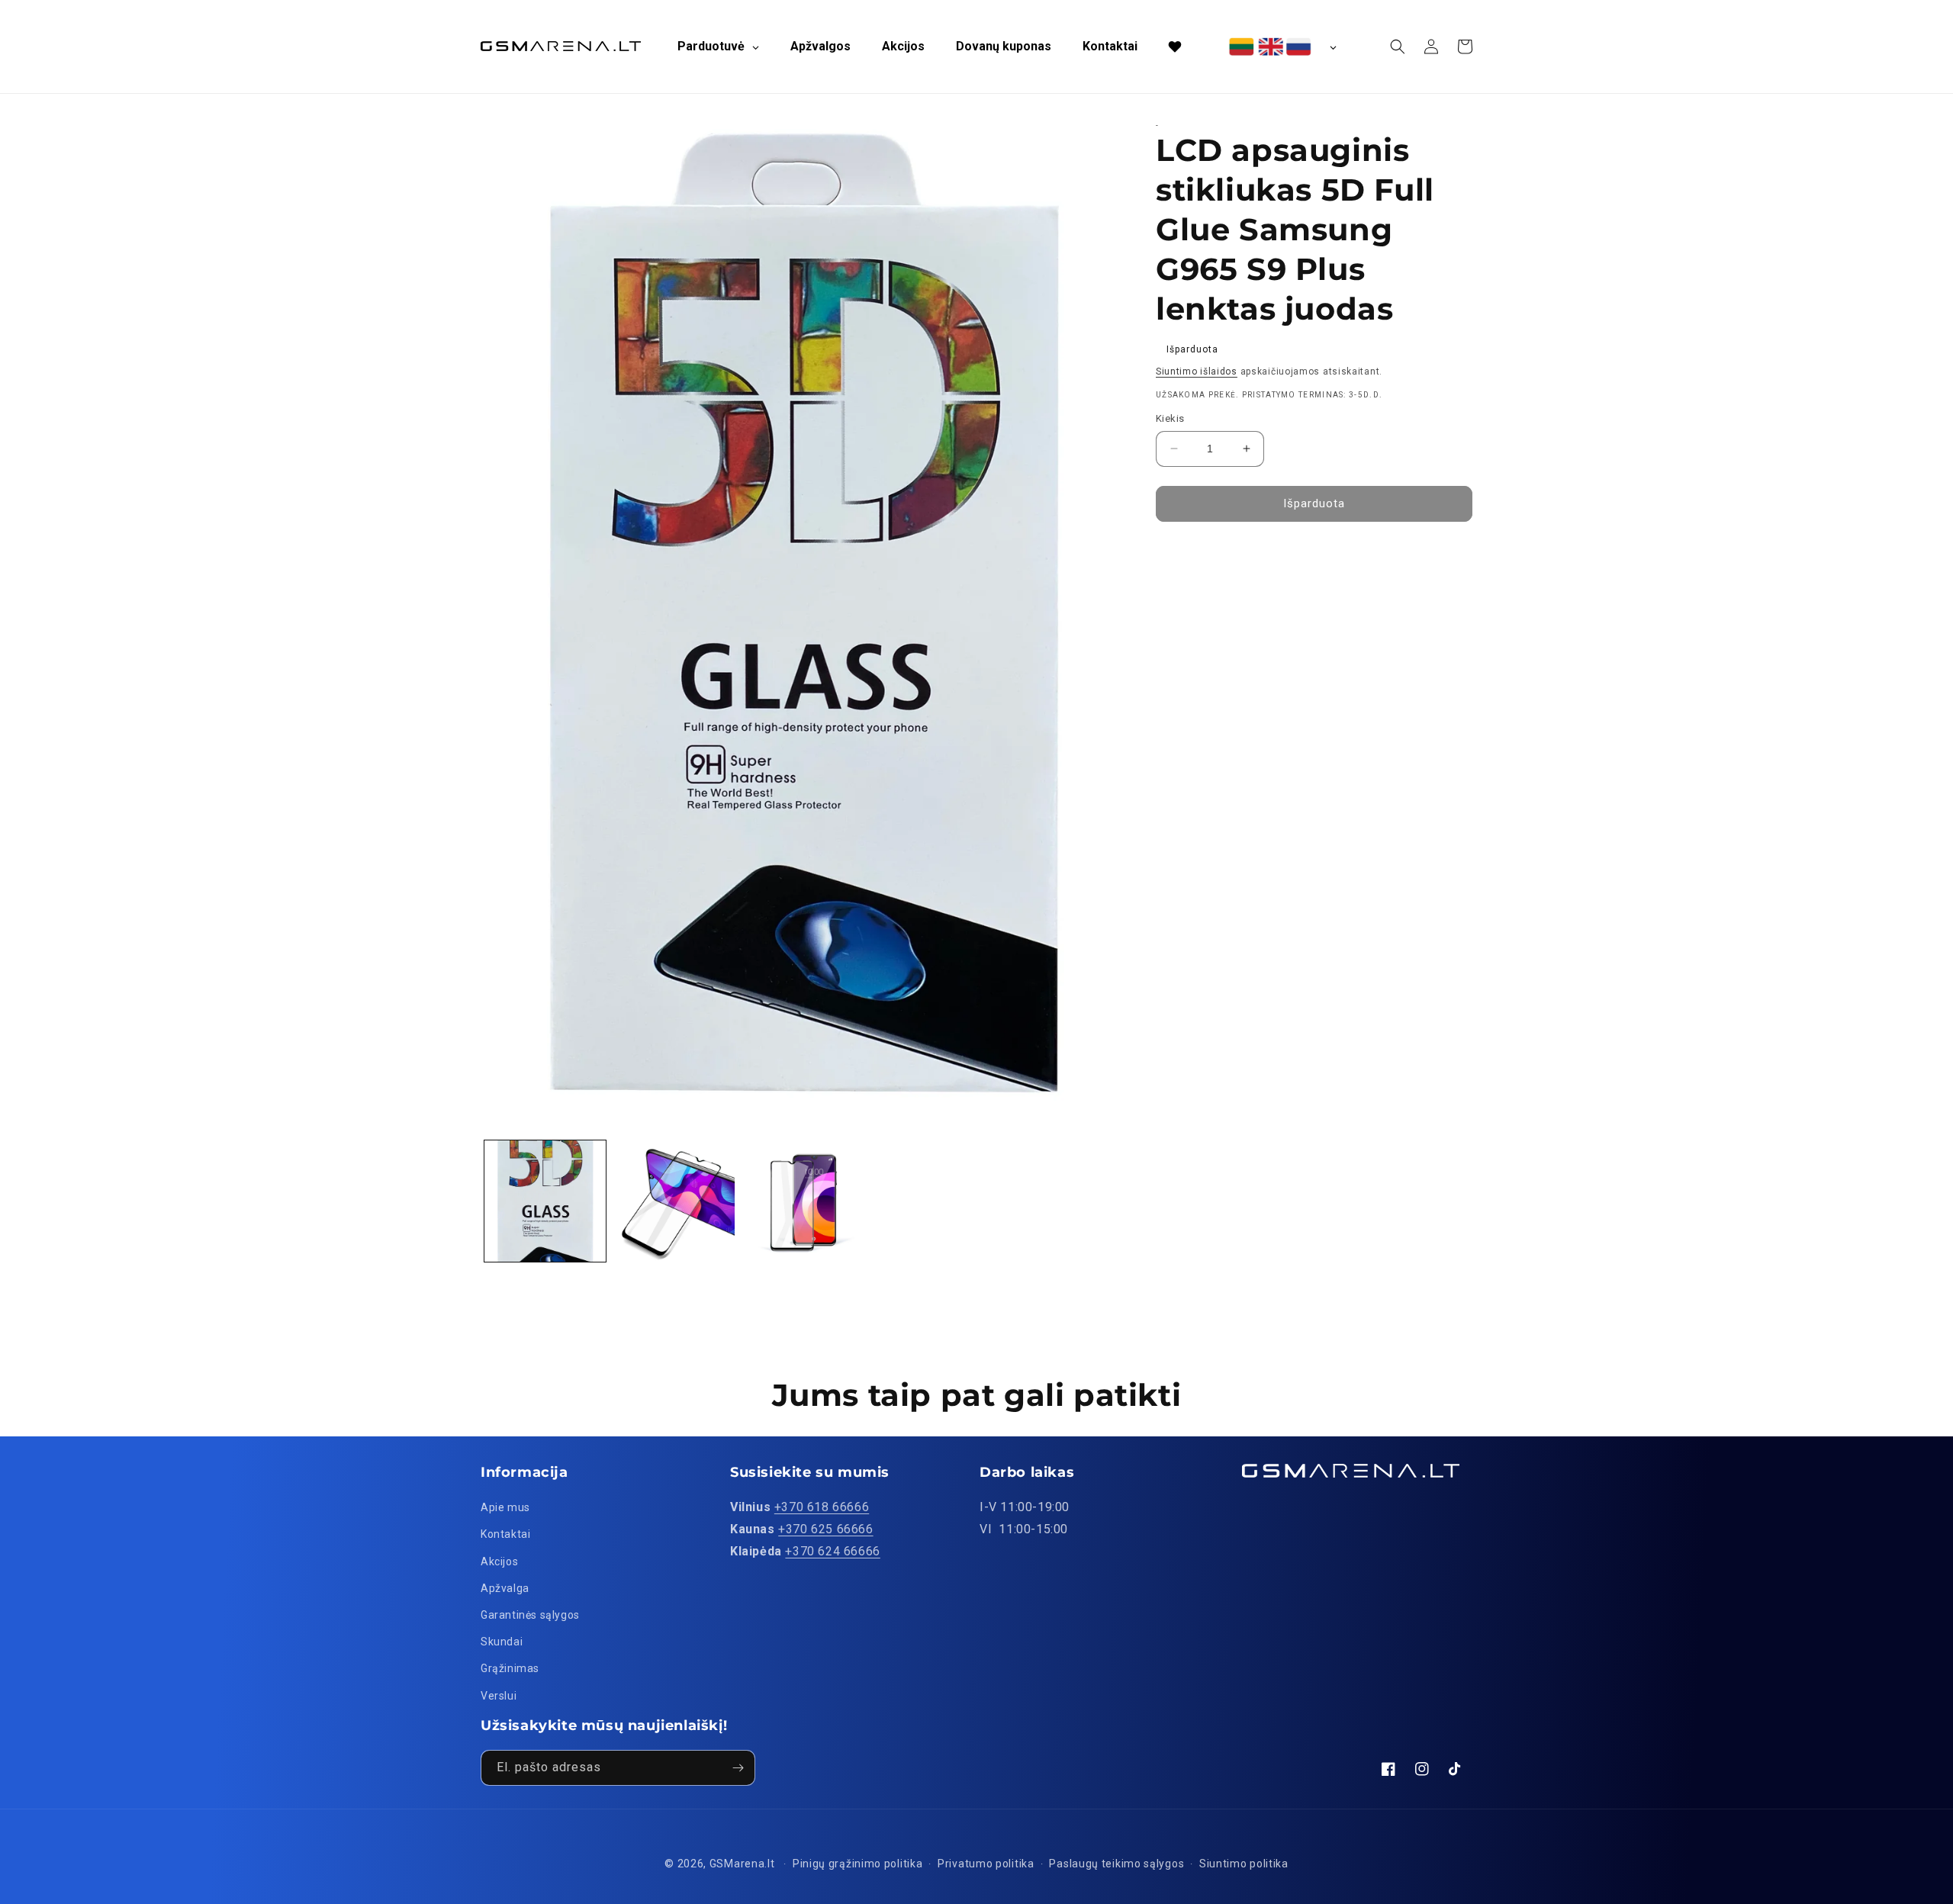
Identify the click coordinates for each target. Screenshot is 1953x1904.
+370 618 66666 (822, 1507)
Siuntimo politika (1244, 1864)
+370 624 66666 (832, 1551)
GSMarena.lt (742, 1864)
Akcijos (499, 1561)
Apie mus (505, 1507)
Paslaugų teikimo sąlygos (1116, 1864)
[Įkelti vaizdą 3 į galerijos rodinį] (803, 1201)
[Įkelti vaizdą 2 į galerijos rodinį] (674, 1201)
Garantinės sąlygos (530, 1615)
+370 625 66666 (825, 1529)
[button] (1398, 47)
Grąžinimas (510, 1668)
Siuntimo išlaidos (1197, 371)
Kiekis (1170, 418)
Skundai (502, 1642)
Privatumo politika (986, 1864)
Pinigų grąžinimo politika (858, 1864)
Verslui (499, 1696)
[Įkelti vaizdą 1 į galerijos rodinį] (545, 1201)
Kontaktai (505, 1534)
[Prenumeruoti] (738, 1768)
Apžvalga (505, 1588)
